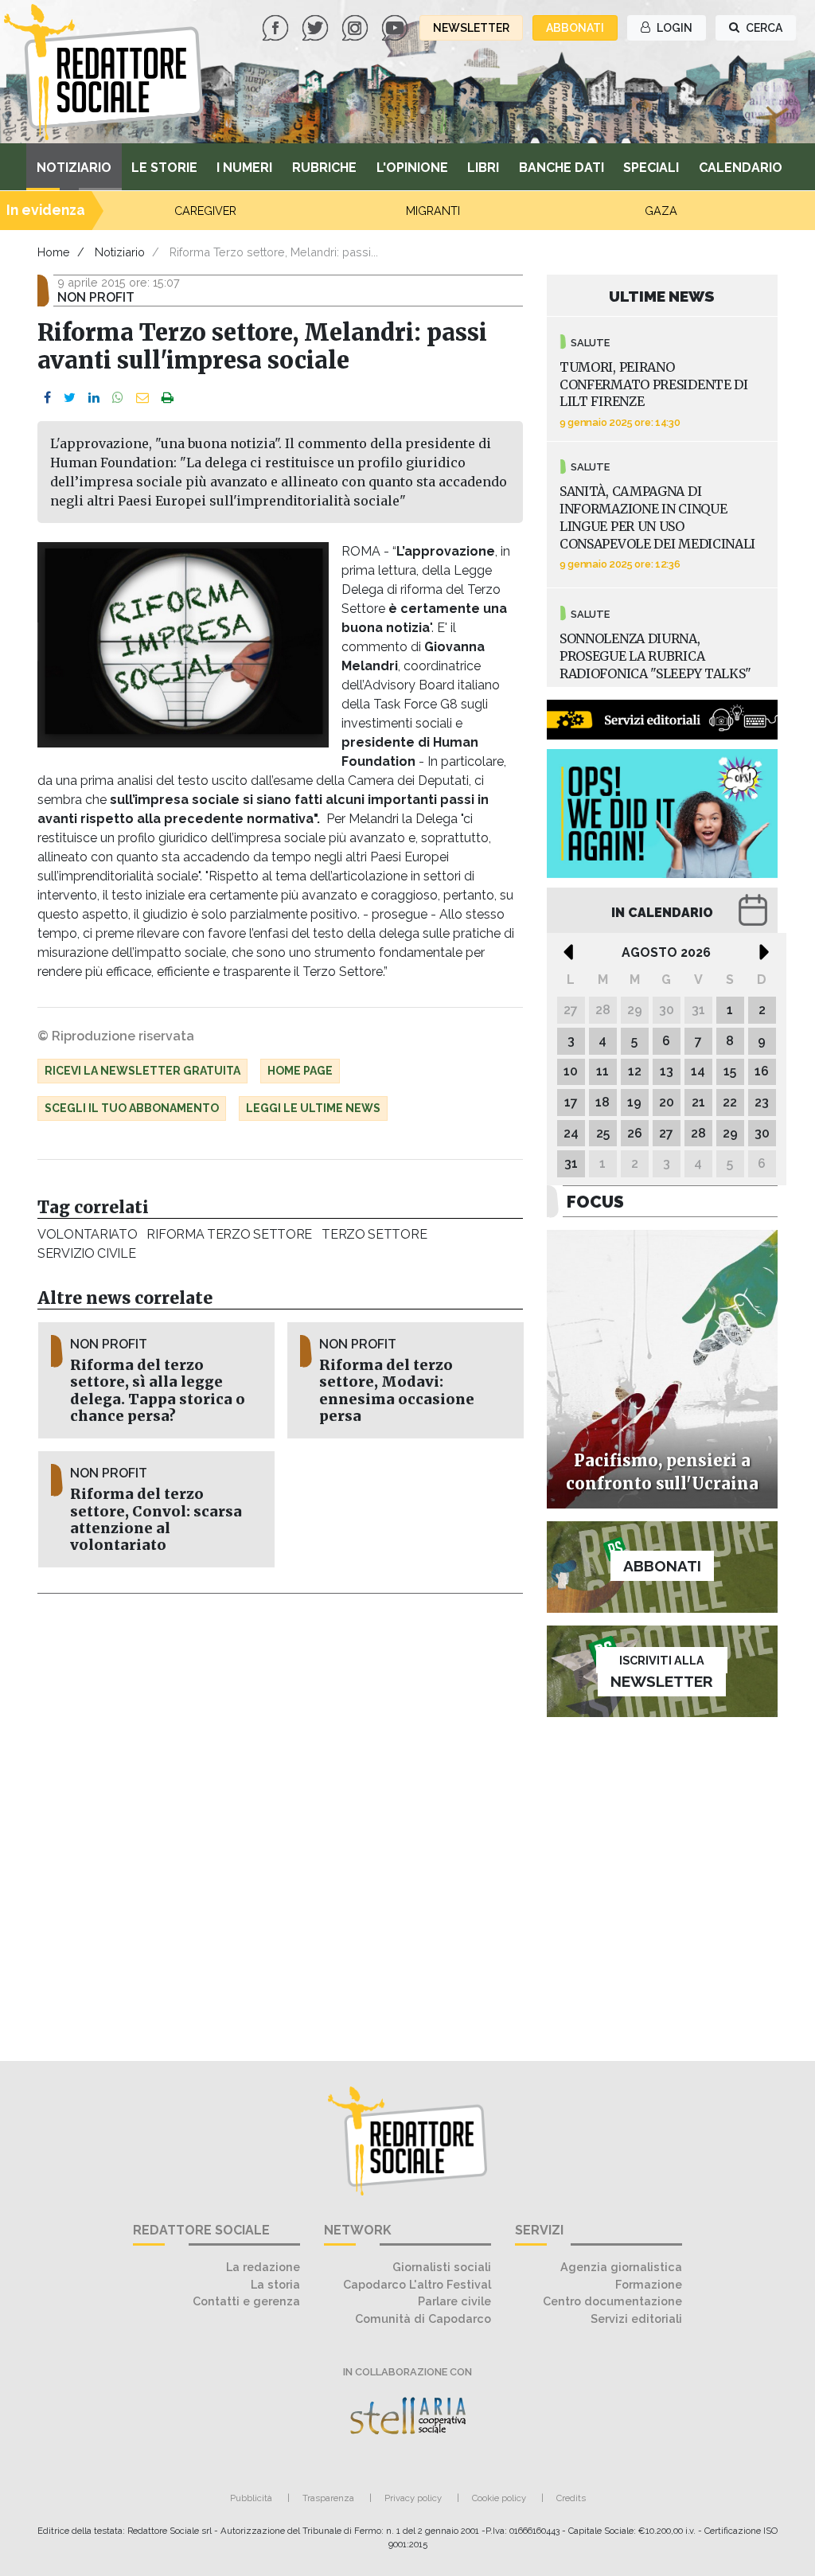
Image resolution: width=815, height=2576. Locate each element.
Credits (571, 2498)
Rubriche (324, 168)
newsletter (471, 28)
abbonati (575, 28)
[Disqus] (280, 1818)
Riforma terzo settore (229, 1234)
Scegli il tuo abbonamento (132, 1108)
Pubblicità (251, 2498)
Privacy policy (413, 2498)
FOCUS (595, 1202)
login (673, 28)
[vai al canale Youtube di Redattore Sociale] (396, 27)
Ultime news (662, 296)
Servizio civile (87, 1253)
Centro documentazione (612, 2301)
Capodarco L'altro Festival (417, 2284)
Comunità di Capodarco (423, 2318)
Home (54, 252)
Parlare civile (454, 2301)
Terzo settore (374, 1234)
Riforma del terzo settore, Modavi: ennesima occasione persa (397, 1390)
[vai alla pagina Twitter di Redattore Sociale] (317, 27)
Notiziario (74, 168)
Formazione (649, 2284)
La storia (275, 2284)
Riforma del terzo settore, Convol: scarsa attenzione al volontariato (156, 1519)
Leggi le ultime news (313, 1108)
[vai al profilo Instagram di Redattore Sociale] (357, 27)
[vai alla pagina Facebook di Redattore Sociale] (277, 27)
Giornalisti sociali (442, 2267)
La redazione (263, 2267)
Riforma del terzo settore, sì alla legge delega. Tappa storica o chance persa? (158, 1390)
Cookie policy (499, 2498)
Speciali (651, 168)
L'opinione (412, 168)
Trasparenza (328, 2498)
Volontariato (87, 1234)
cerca (763, 28)
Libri (483, 168)
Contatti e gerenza (246, 2301)
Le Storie (164, 168)
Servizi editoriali (636, 2318)
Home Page (300, 1071)
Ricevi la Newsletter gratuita (142, 1071)
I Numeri (244, 168)
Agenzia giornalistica (621, 2267)
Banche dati (562, 168)
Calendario (741, 168)
